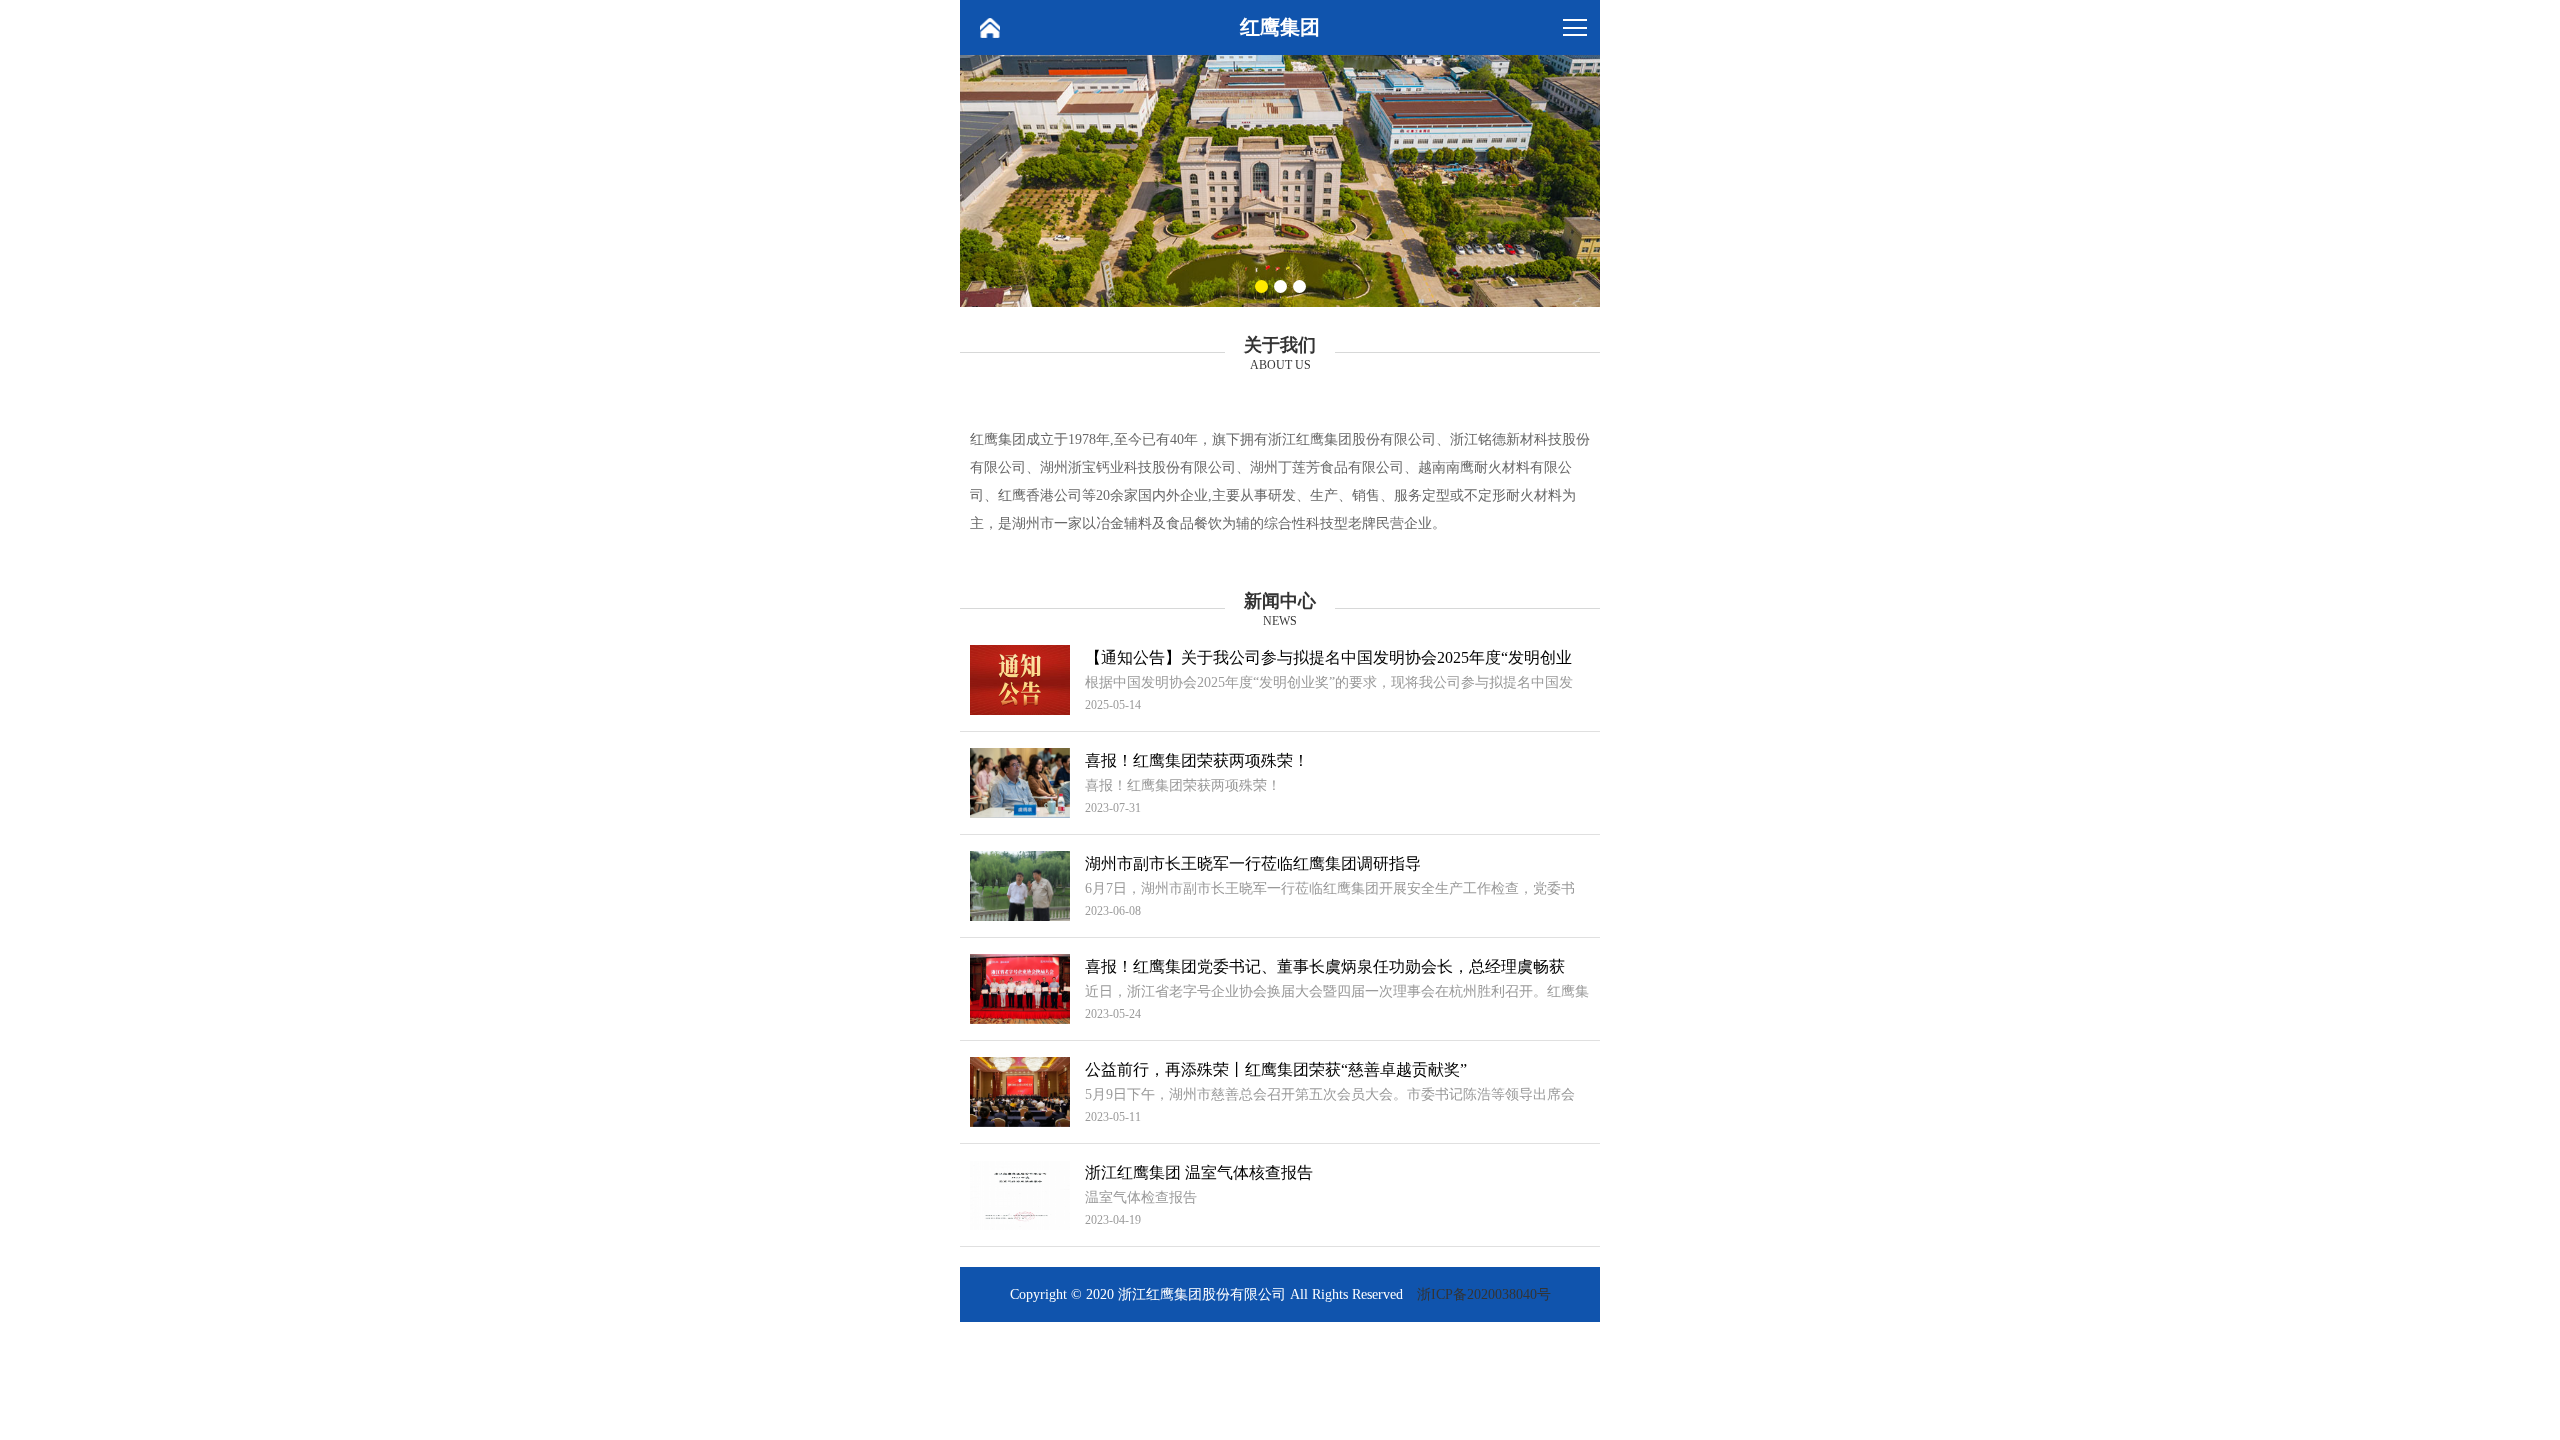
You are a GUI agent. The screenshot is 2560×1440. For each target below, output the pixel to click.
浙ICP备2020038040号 (1484, 1294)
